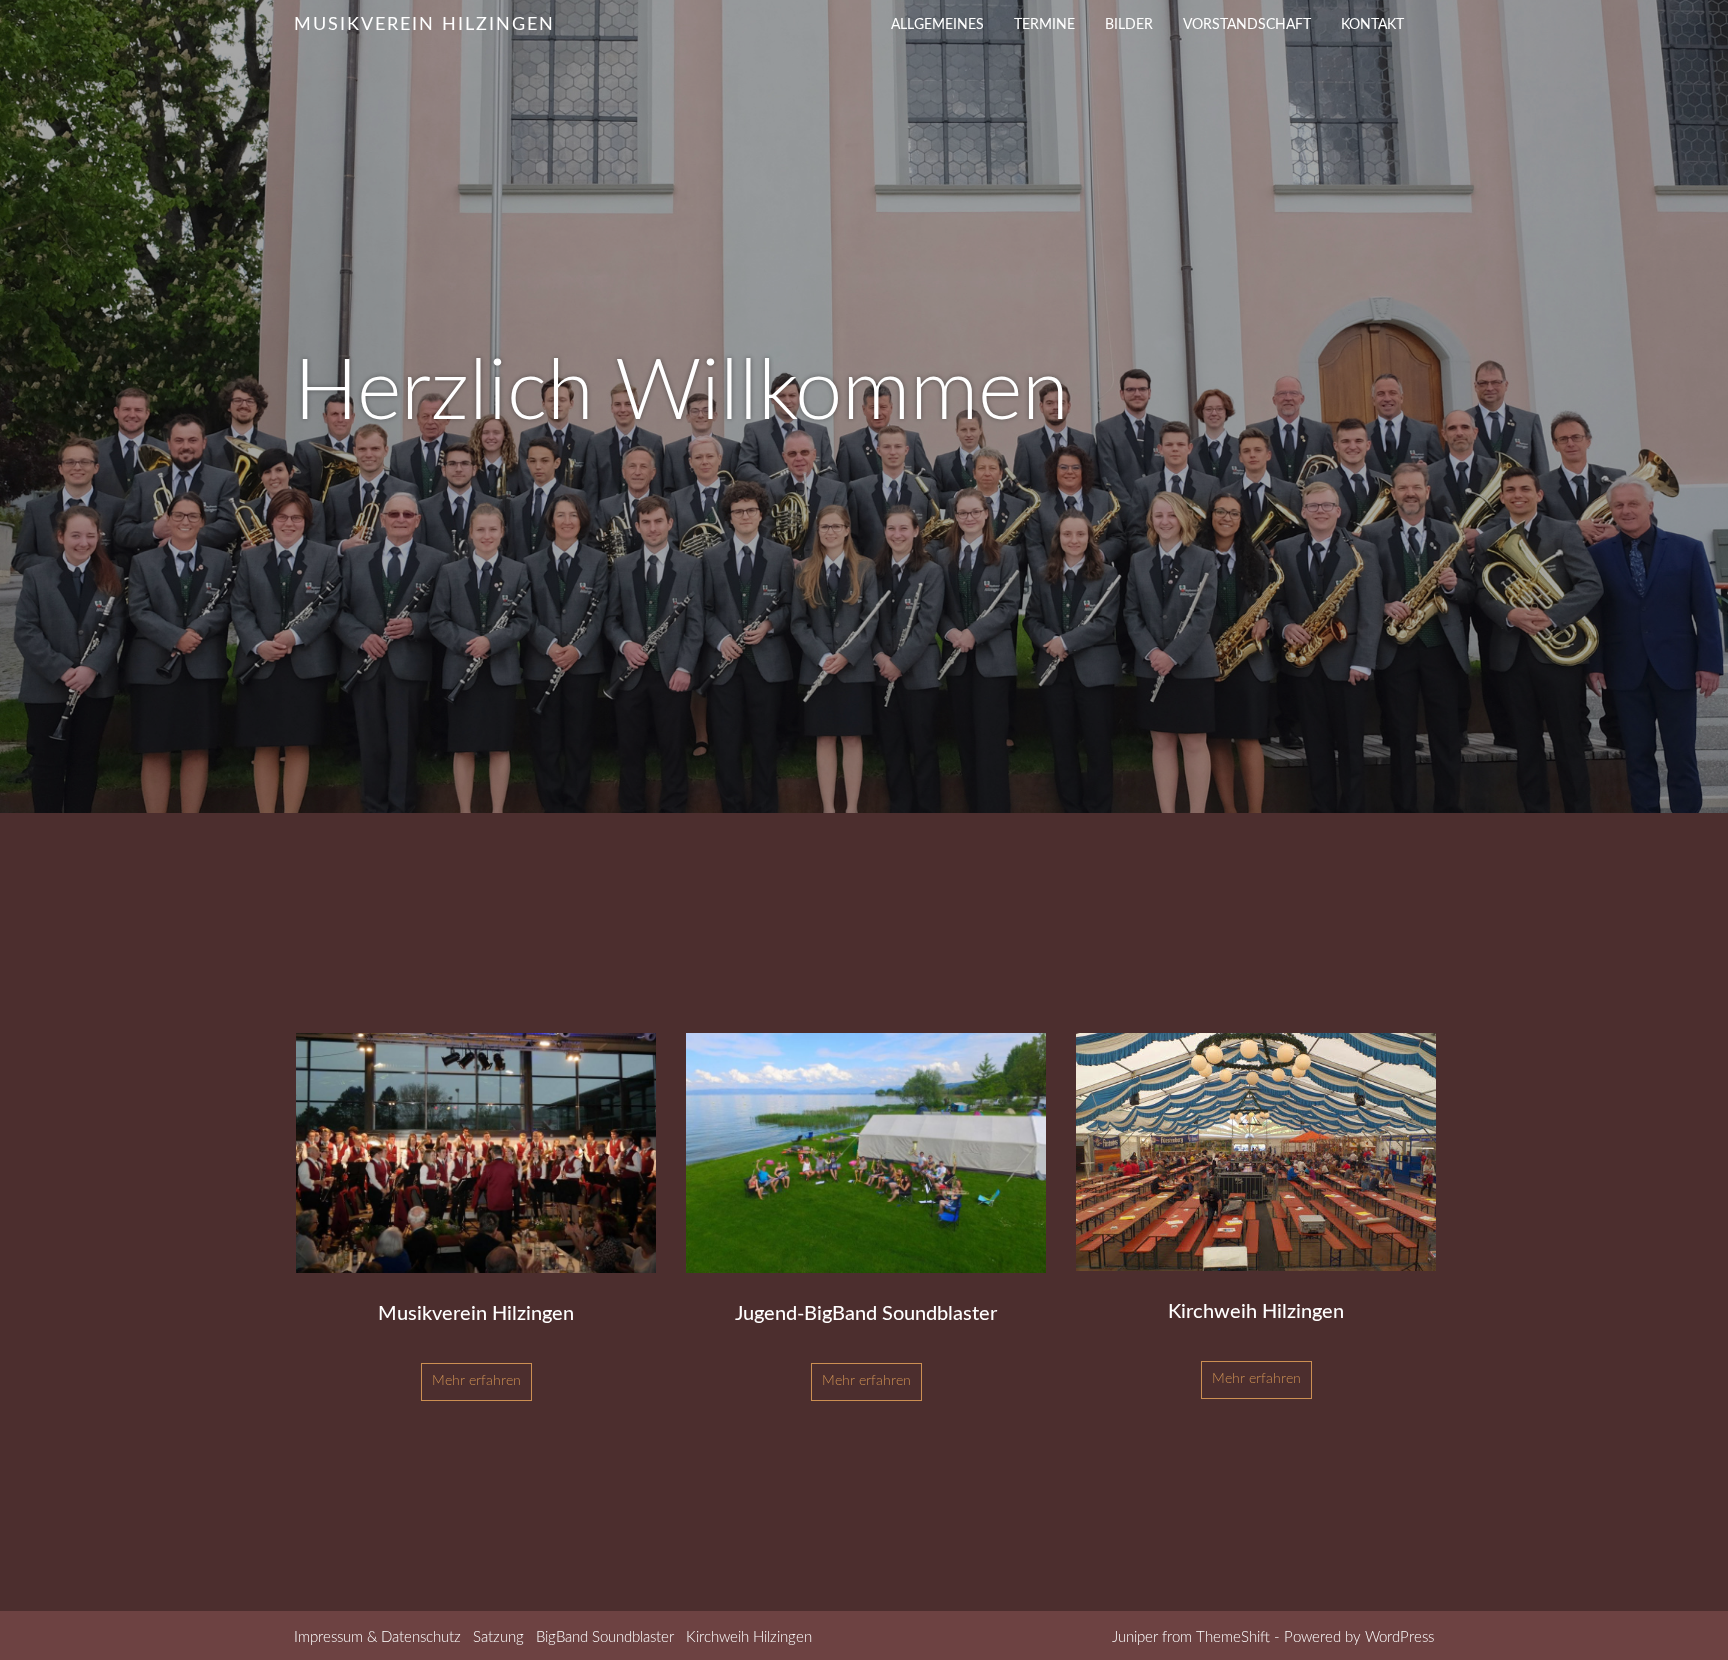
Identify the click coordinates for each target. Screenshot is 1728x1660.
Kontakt (1372, 25)
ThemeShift (1233, 1637)
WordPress (1399, 1637)
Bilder (1129, 25)
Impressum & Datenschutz (377, 1637)
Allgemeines (937, 25)
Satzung (498, 1637)
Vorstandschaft (1247, 25)
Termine (1044, 25)
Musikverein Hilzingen (424, 25)
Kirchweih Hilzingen (749, 1637)
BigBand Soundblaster (605, 1637)
